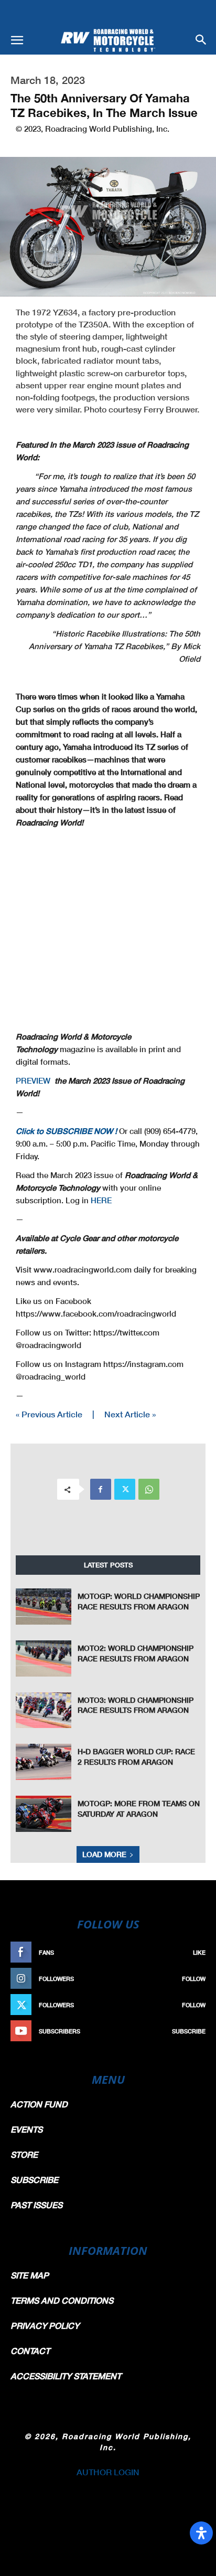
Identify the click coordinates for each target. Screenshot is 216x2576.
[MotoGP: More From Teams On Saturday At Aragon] (44, 1814)
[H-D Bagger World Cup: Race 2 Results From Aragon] (44, 1762)
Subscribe (189, 2031)
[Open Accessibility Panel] (201, 2533)
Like (199, 1952)
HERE (101, 1200)
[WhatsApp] (149, 1489)
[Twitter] (125, 1489)
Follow (194, 1979)
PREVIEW (33, 1080)
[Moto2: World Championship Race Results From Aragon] (44, 1658)
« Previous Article (49, 1414)
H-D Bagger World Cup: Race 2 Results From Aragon (136, 1757)
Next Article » (130, 1414)
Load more (104, 1854)
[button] (17, 40)
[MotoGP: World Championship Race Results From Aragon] (44, 1607)
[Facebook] (101, 1489)
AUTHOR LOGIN (108, 2472)
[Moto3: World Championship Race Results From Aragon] (44, 1710)
